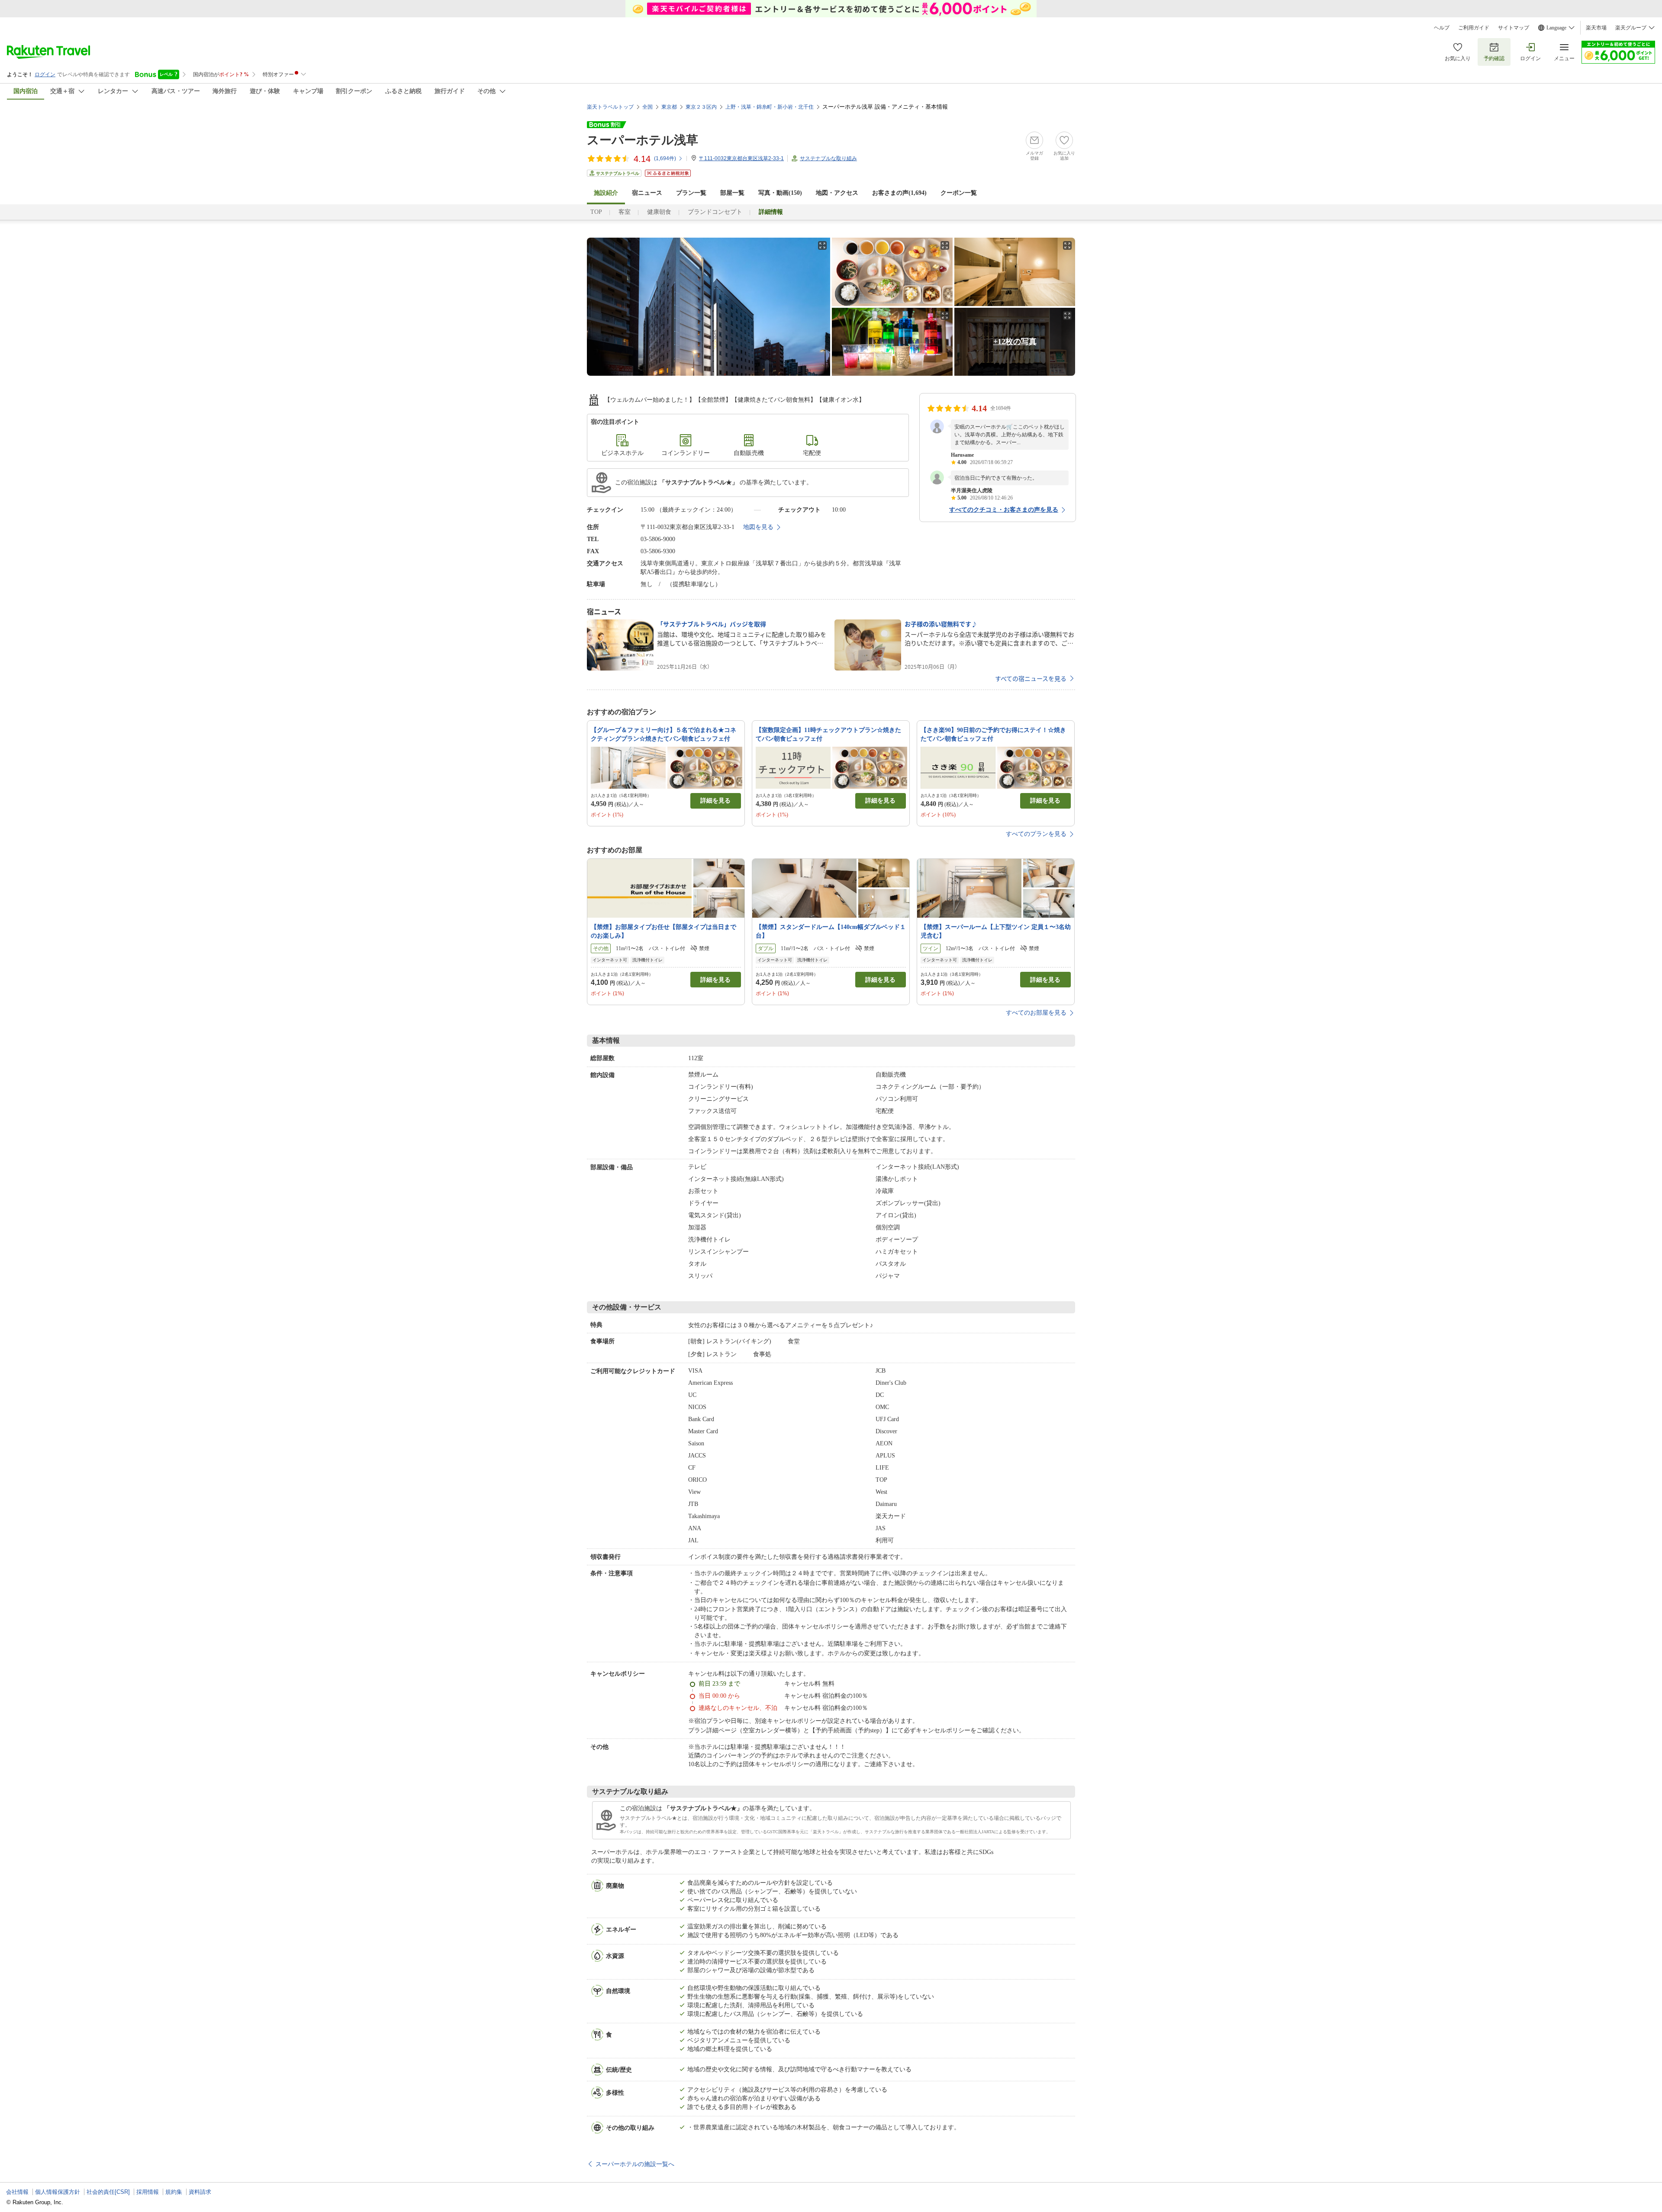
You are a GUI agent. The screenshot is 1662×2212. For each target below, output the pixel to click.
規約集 (174, 2192)
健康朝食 (659, 212)
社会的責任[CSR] (108, 2192)
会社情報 (17, 2192)
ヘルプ (1442, 28)
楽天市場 (1596, 28)
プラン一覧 (691, 193)
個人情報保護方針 (58, 2192)
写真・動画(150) (780, 193)
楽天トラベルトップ (610, 107)
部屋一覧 (732, 193)
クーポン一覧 (959, 193)
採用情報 (148, 2192)
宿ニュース (647, 193)
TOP (596, 212)
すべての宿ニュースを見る (1031, 678)
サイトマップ (1514, 28)
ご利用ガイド (1474, 28)
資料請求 (200, 2192)
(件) (665, 158)
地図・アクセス (837, 193)
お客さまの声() (899, 193)
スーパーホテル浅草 (643, 140)
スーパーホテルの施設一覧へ (635, 2164)
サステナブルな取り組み (828, 158)
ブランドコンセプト (715, 212)
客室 (625, 212)
